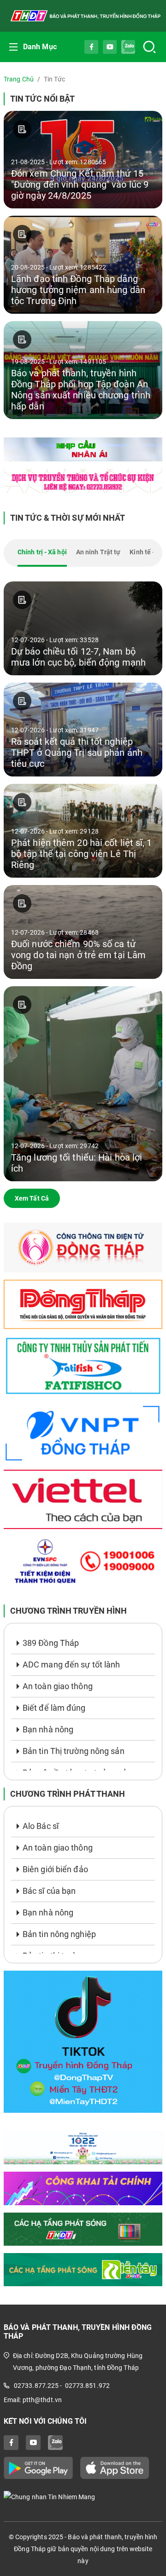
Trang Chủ (19, 79)
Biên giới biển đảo (55, 1869)
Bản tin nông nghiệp (59, 1934)
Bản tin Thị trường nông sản (74, 1751)
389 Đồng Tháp (51, 1643)
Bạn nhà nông (48, 1729)
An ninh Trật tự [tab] (98, 552)
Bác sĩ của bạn (49, 1891)
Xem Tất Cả (32, 1198)
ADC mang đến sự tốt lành (71, 1665)
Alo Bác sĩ (41, 1826)
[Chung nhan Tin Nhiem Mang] (83, 2496)
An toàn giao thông (58, 1686)
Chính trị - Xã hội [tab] (42, 552)
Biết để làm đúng (54, 1708)
